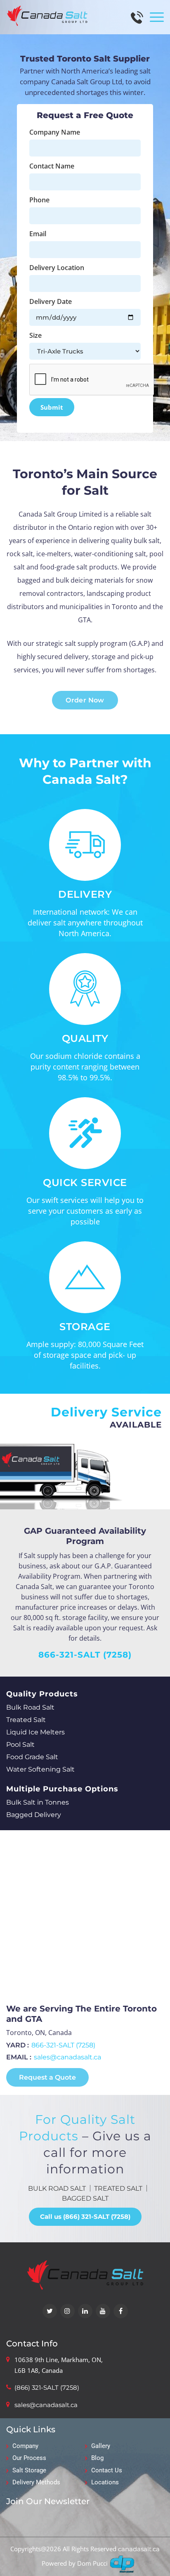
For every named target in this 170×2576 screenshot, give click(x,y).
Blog (97, 2458)
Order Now (85, 700)
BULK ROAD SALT (57, 2188)
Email (38, 234)
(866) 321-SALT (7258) (47, 2387)
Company (25, 2446)
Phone (39, 200)
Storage (85, 1327)
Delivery (85, 894)
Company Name (55, 132)
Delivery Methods (36, 2482)
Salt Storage (29, 2470)
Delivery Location (57, 268)
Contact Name (52, 166)
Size (35, 335)
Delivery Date (51, 301)
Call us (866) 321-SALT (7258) (85, 2217)
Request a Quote (47, 2077)
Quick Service (85, 1182)
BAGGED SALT (85, 2198)
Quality (85, 1038)
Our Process (29, 2458)
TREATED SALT (118, 2188)
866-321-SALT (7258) (85, 1655)
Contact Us (107, 2470)
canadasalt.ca (139, 2549)
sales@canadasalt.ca (67, 2057)
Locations (105, 2482)
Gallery (101, 2446)
